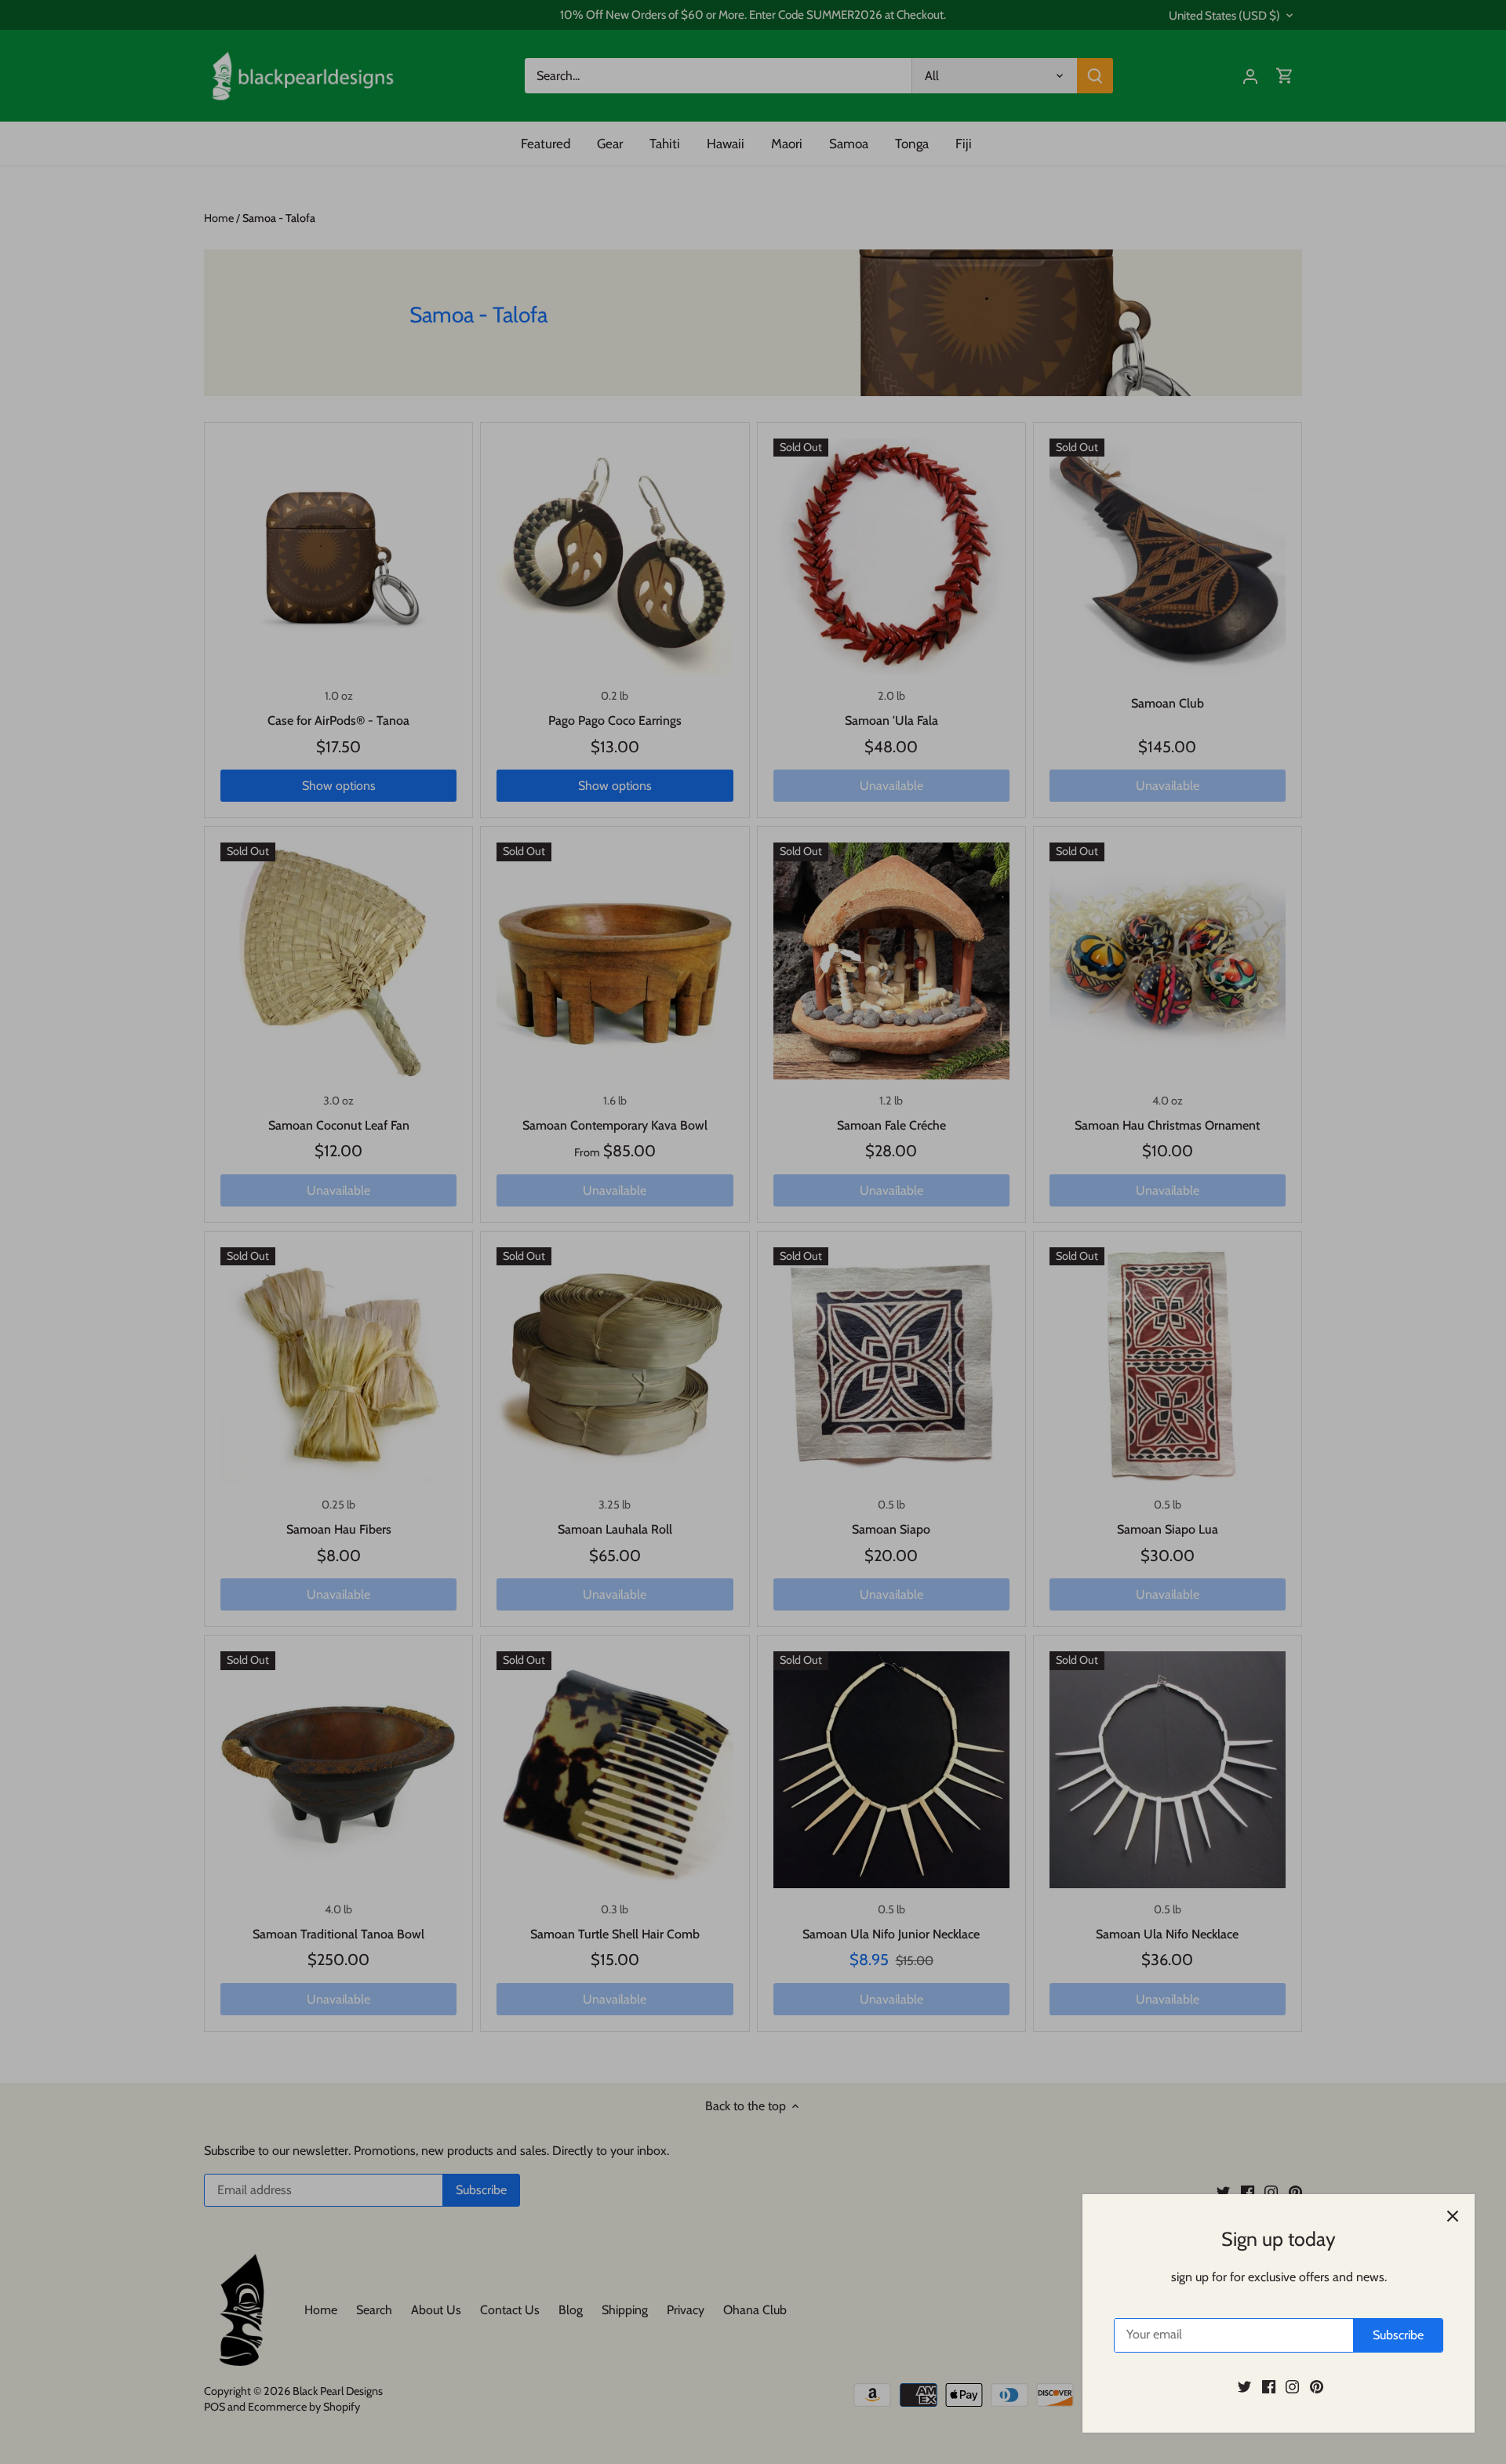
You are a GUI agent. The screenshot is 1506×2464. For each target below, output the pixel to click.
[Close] (1453, 2216)
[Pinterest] (1317, 2386)
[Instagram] (1292, 2386)
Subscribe (1398, 2335)
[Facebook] (1269, 2386)
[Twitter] (1244, 2386)
